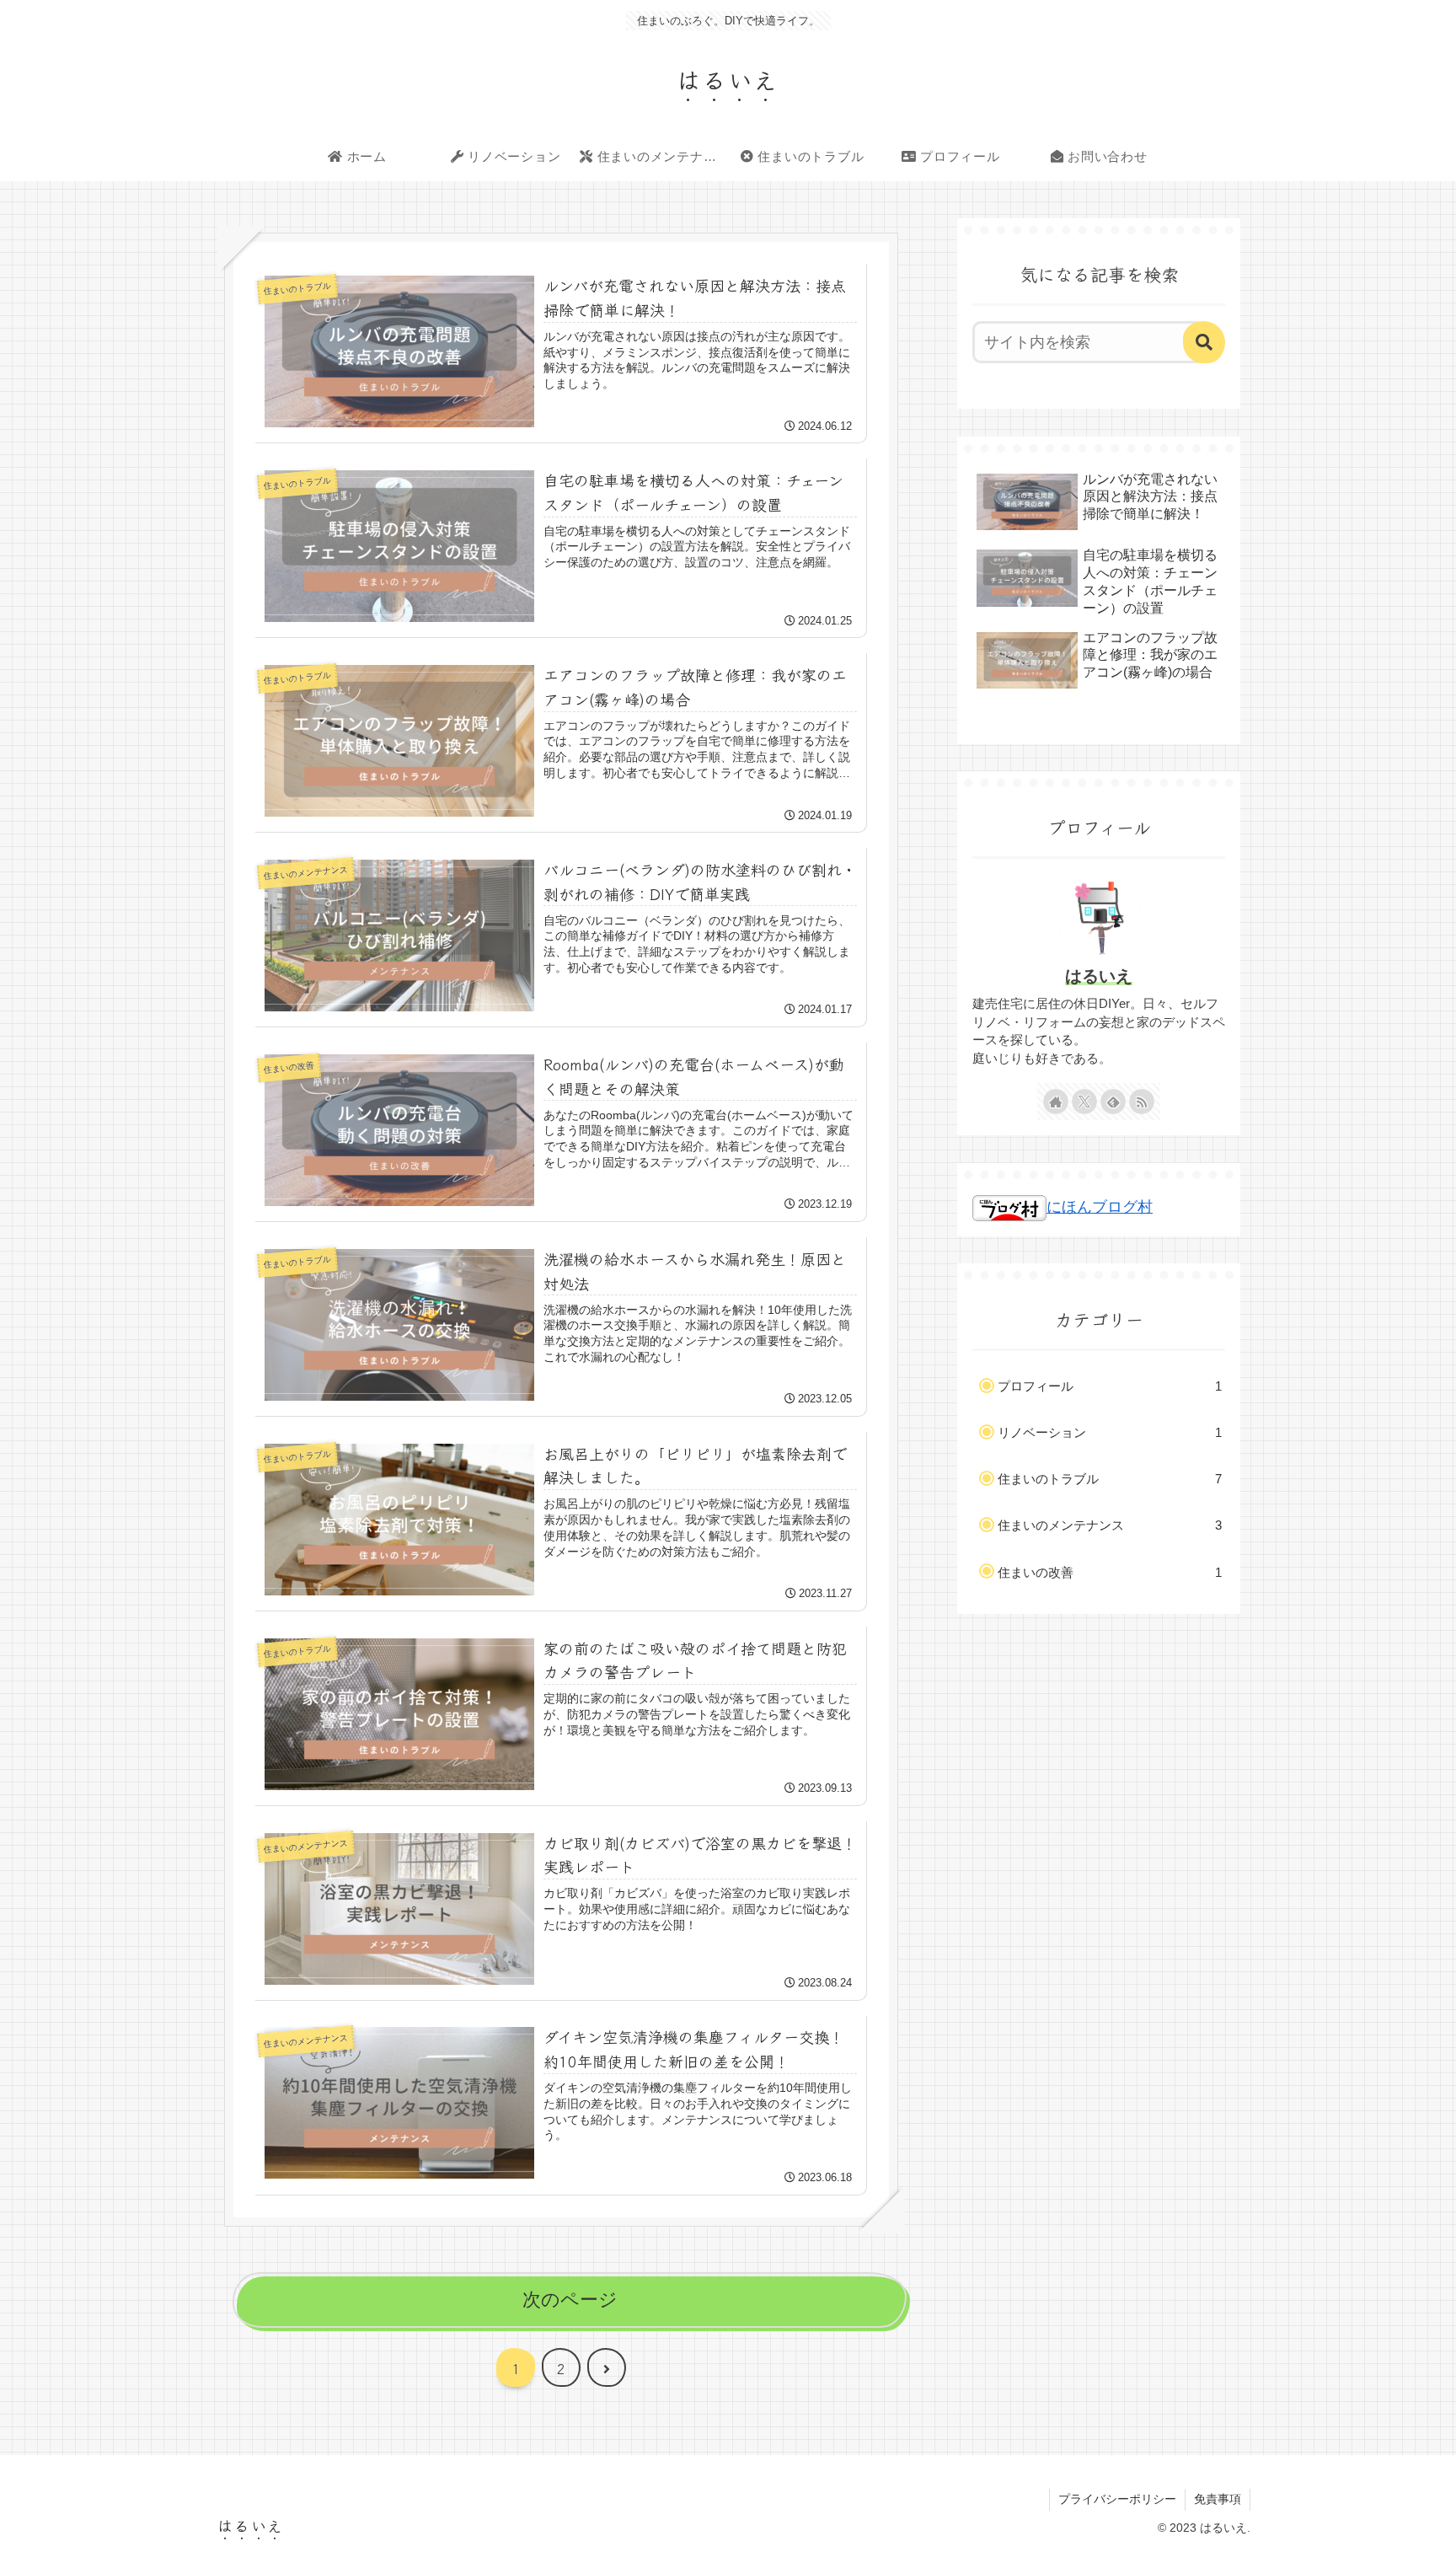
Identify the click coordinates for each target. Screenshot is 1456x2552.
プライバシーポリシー (1117, 2499)
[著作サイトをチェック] (1056, 1102)
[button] (1204, 342)
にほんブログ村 (1100, 1207)
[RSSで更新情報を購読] (1142, 1102)
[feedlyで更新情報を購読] (1113, 1102)
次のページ (570, 2300)
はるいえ (1099, 976)
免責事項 (1218, 2499)
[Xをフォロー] (1084, 1102)
